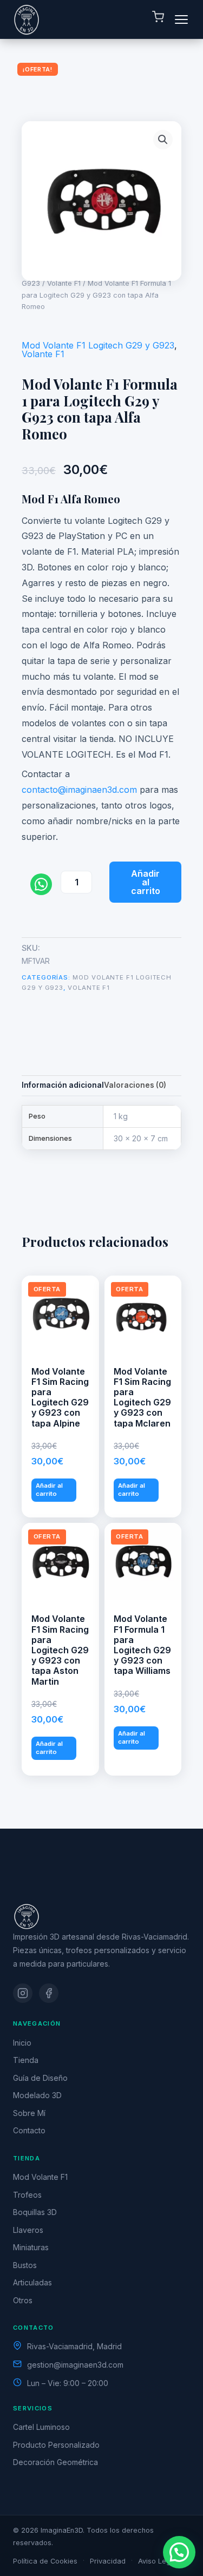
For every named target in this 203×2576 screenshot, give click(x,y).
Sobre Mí (29, 2113)
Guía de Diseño (40, 2078)
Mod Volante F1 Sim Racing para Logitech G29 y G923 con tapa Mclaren (142, 1397)
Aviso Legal (157, 2561)
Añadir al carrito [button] (49, 1490)
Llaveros (28, 2230)
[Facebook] (49, 1993)
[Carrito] (158, 19)
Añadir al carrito (146, 882)
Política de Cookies (45, 2561)
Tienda (26, 2060)
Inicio (22, 2043)
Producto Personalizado (56, 2445)
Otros (23, 2300)
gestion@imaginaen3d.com (75, 2365)
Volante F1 (64, 283)
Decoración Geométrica (55, 2462)
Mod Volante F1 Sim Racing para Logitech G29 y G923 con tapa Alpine (60, 1397)
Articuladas (32, 2282)
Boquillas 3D (35, 2212)
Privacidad (108, 2561)
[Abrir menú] (181, 19)
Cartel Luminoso (41, 2427)
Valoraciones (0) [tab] (135, 1085)
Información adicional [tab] (63, 1085)
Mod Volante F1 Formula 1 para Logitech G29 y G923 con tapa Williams (142, 1645)
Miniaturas (31, 2247)
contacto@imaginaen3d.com (79, 790)
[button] (163, 140)
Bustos (25, 2265)
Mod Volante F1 (40, 2177)
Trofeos (27, 2195)
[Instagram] (23, 1993)
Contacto (29, 2130)
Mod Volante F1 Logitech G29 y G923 (98, 345)
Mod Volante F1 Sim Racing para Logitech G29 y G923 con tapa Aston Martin (60, 1650)
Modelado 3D (37, 2095)
